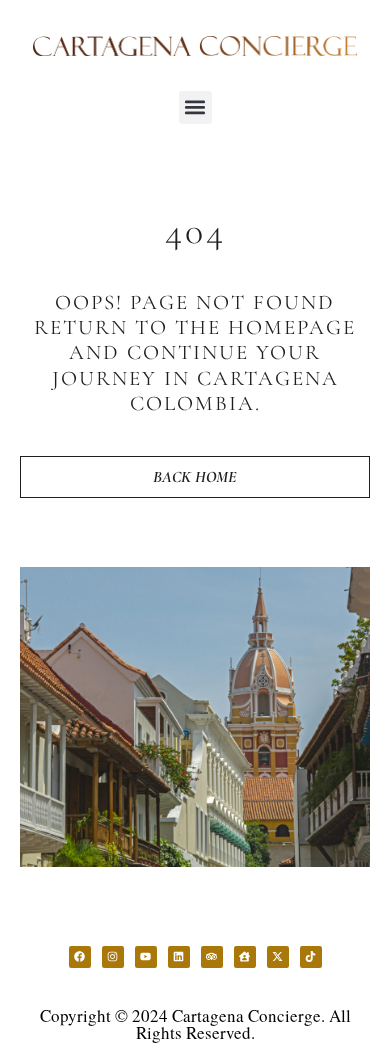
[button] (195, 107)
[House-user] (245, 957)
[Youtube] (146, 957)
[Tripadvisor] (212, 957)
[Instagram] (113, 957)
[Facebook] (80, 957)
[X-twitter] (278, 957)
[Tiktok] (311, 957)
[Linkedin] (179, 957)
